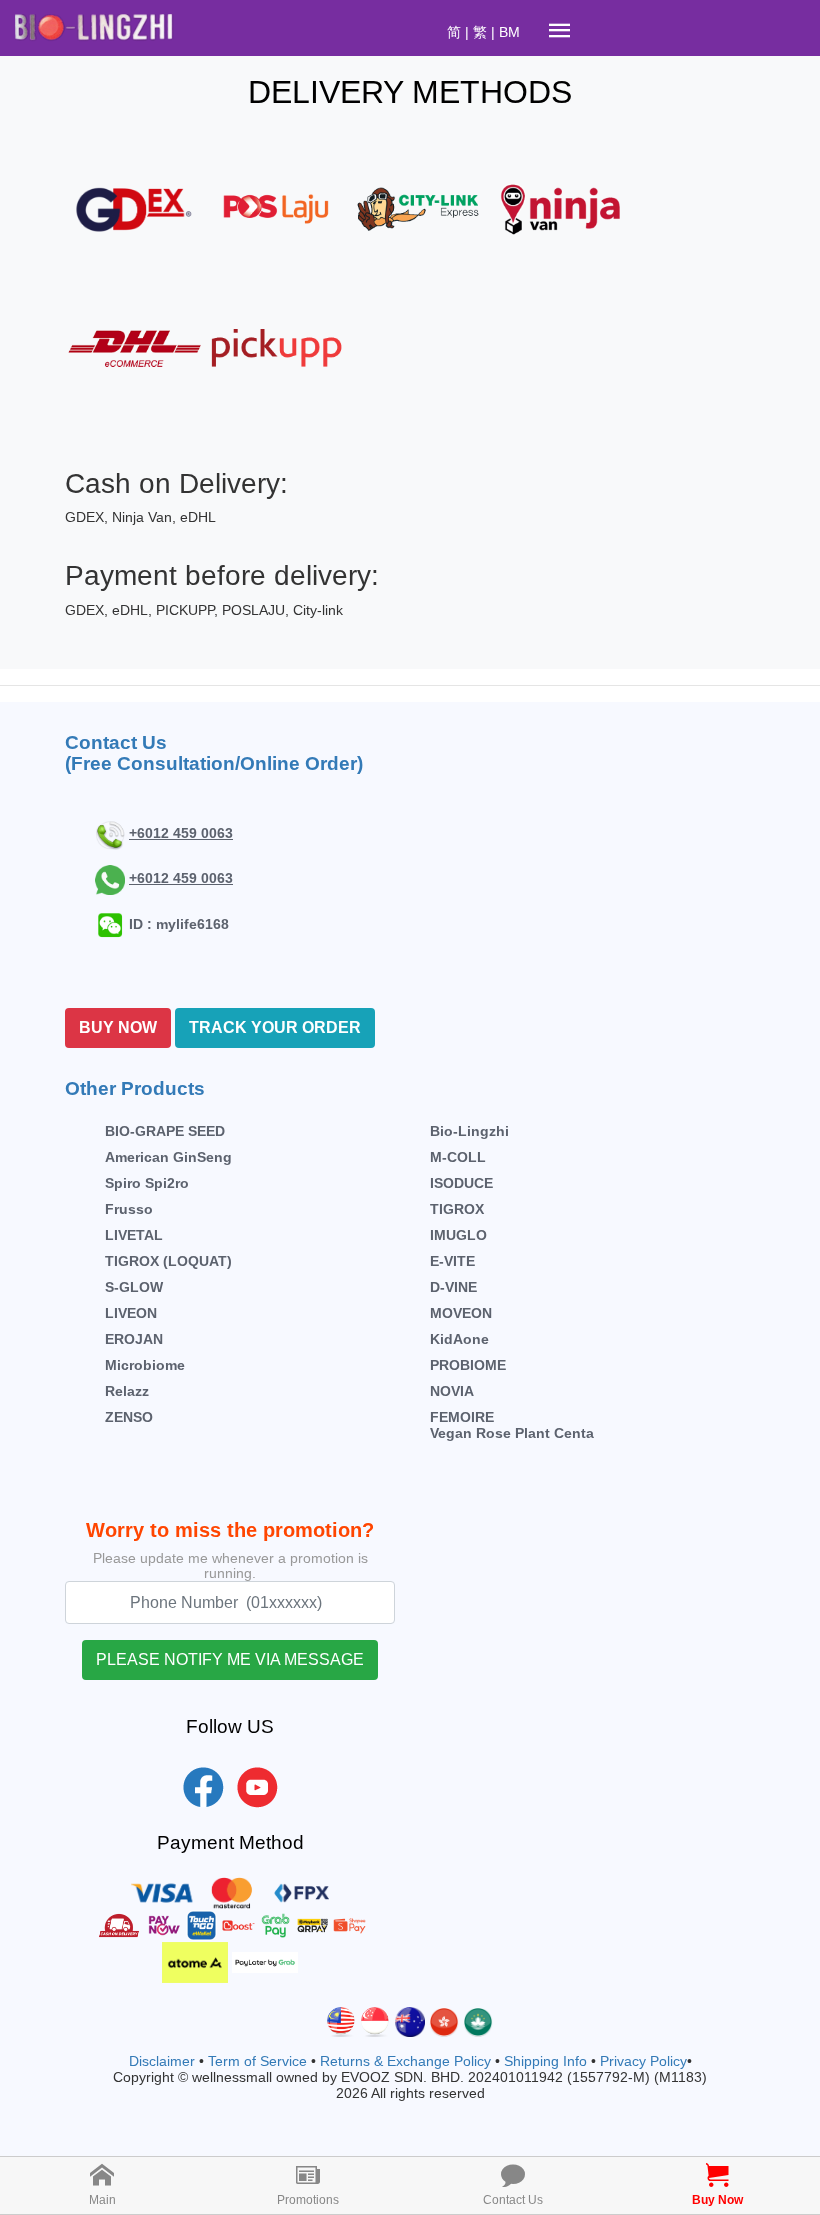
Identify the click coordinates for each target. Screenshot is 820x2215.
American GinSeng (168, 1157)
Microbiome (145, 1365)
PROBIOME (468, 1365)
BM (509, 32)
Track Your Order (275, 1027)
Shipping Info (545, 2061)
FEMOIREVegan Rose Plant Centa (512, 1425)
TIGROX (457, 1209)
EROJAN (134, 1339)
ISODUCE (461, 1183)
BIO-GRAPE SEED (165, 1131)
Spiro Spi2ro (147, 1183)
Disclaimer (162, 2061)
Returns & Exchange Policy (405, 2061)
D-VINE (453, 1287)
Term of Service (257, 2061)
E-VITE (452, 1261)
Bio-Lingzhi (469, 1131)
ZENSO (129, 1417)
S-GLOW (134, 1287)
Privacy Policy (643, 2061)
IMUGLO (458, 1235)
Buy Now (118, 1027)
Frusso (129, 1209)
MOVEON (461, 1313)
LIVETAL (134, 1235)
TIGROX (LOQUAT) (168, 1261)
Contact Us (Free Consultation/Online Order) (214, 753)
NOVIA (452, 1391)
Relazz (127, 1391)
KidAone (459, 1339)
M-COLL (458, 1157)
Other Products (135, 1088)
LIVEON (131, 1313)
